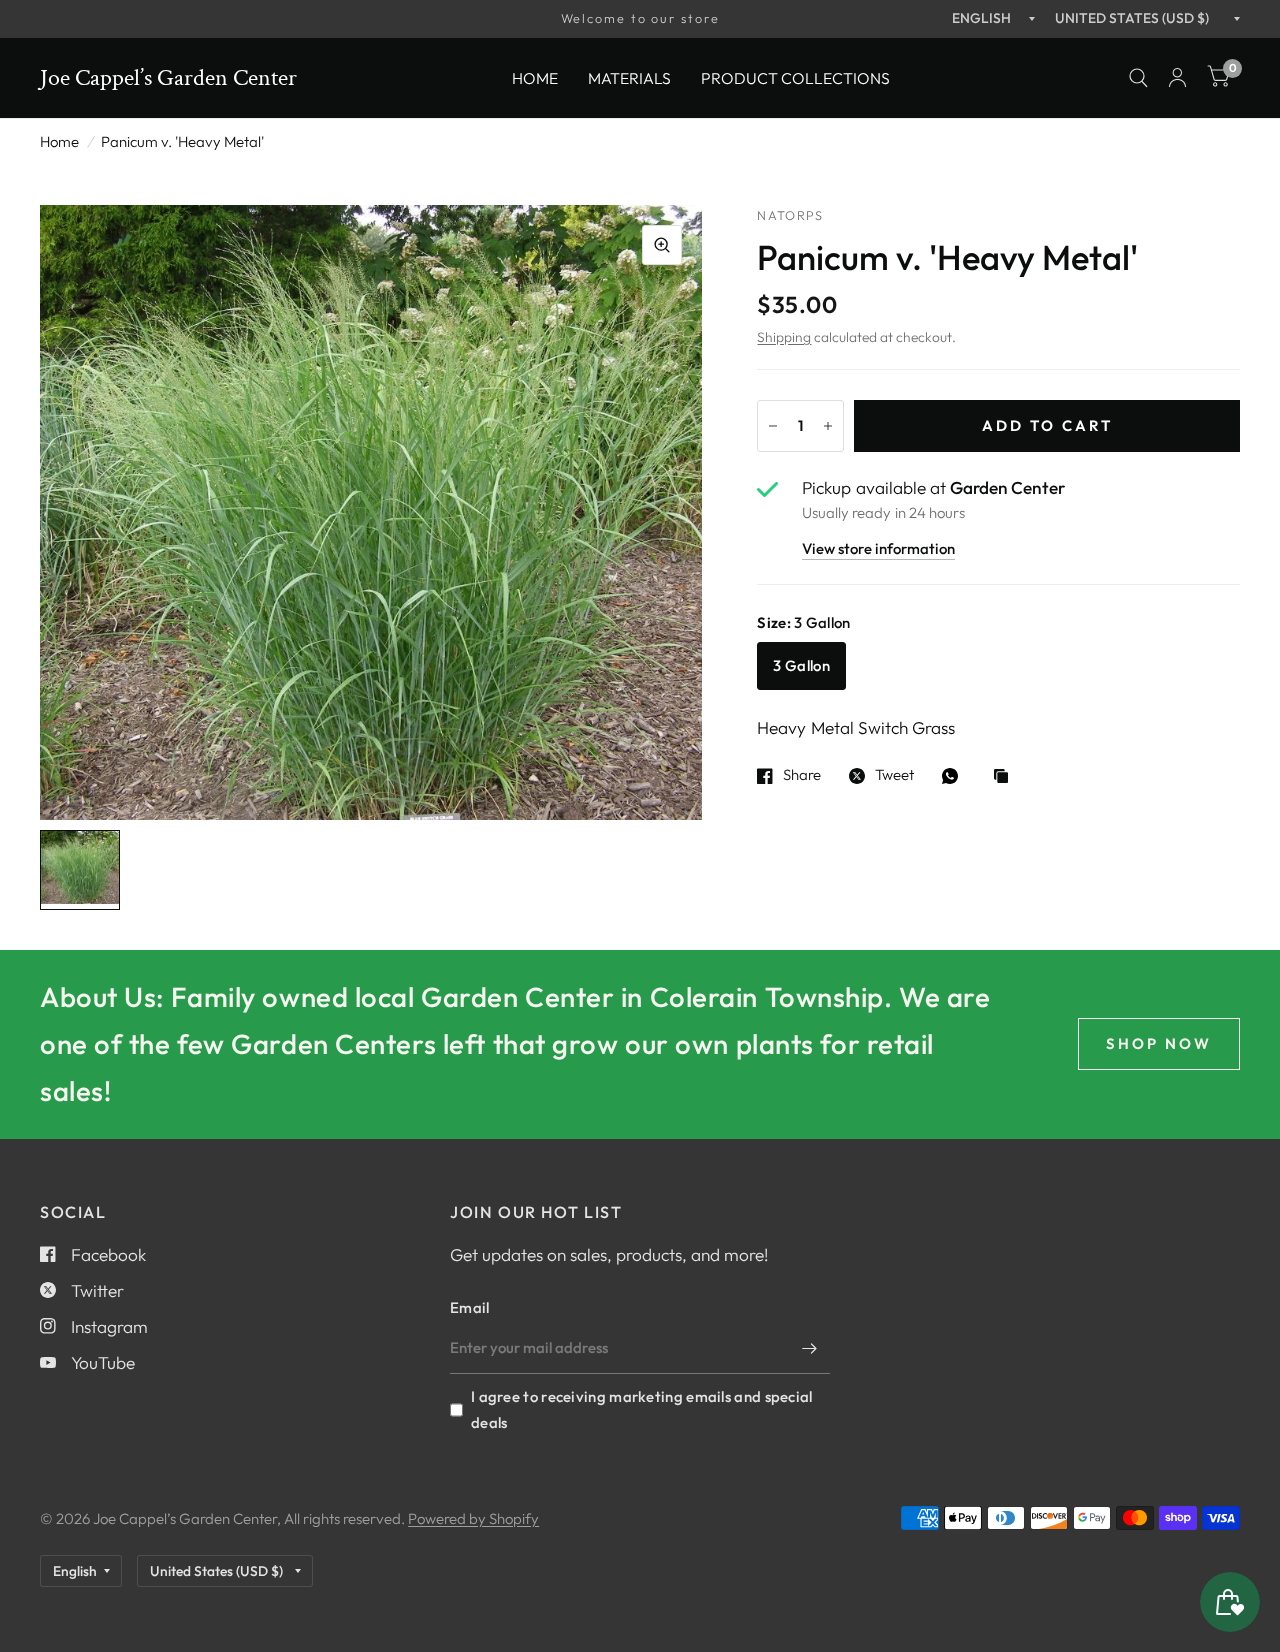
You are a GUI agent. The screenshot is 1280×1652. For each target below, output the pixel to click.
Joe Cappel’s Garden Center (168, 78)
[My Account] (1177, 78)
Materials (629, 77)
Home (535, 77)
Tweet (894, 776)
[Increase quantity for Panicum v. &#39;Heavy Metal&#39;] (828, 426)
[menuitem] (535, 77)
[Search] (1138, 78)
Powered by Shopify (473, 1518)
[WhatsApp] (955, 776)
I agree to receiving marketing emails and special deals (642, 1409)
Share (802, 776)
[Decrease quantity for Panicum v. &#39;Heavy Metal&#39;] (773, 426)
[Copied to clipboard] (1006, 777)
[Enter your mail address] (810, 1348)
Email (470, 1307)
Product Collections (795, 77)
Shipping (784, 337)
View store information (878, 549)
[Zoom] (662, 245)
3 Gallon (801, 665)
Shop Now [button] (1159, 1043)
